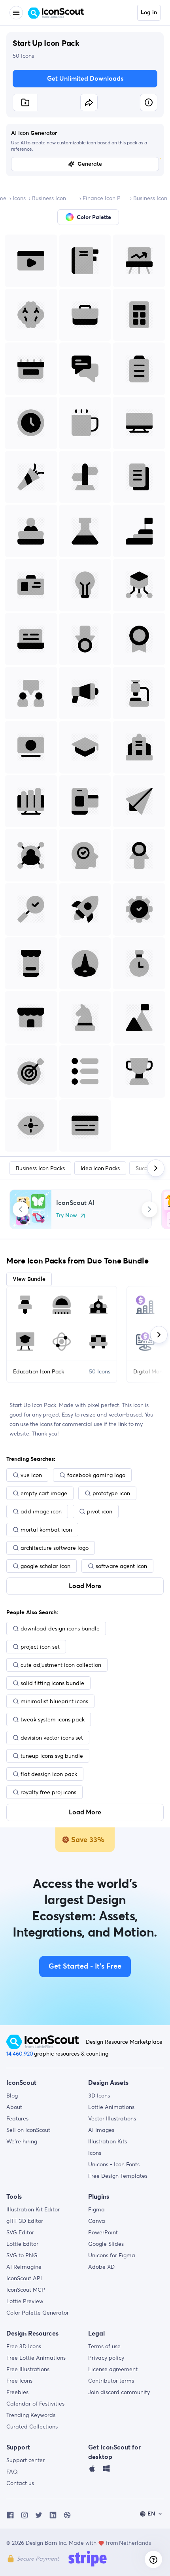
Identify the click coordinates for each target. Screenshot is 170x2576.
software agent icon (121, 1566)
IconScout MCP (26, 2290)
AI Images (101, 2130)
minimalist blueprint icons (54, 1701)
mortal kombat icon (46, 1530)
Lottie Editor (22, 2244)
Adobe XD (101, 2267)
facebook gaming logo (96, 1475)
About (14, 2107)
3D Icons (99, 2096)
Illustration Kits (108, 2141)
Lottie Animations (111, 2107)
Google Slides (106, 2244)
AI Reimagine (24, 2267)
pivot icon (100, 1511)
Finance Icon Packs (105, 198)
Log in (149, 13)
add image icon (41, 1511)
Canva (97, 2221)
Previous (21, 1209)
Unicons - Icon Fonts (114, 2164)
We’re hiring (22, 2141)
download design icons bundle (60, 1628)
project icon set (40, 1647)
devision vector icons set (52, 1738)
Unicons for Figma (112, 2255)
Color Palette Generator (38, 2313)
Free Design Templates (118, 2176)
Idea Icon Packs (100, 1168)
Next (149, 1209)
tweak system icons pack (53, 1719)
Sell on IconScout (28, 2130)
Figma (96, 2209)
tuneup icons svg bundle (52, 1756)
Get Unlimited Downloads (85, 79)
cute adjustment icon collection (61, 1665)
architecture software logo (55, 1548)
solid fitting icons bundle (52, 1683)
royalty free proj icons (48, 1792)
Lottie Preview (25, 2301)
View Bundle (29, 1279)
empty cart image (44, 1493)
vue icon (31, 1475)
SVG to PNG (22, 2255)
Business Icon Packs (54, 198)
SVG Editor (20, 2232)
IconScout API (24, 2278)
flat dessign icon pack (49, 1774)
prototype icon (111, 1493)
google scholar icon (45, 1566)
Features (17, 2118)
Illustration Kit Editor (33, 2209)
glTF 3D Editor (25, 2221)
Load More (85, 1586)
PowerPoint (103, 2232)
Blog (12, 2096)
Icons (19, 198)
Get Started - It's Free (85, 1967)
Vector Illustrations (112, 2118)
